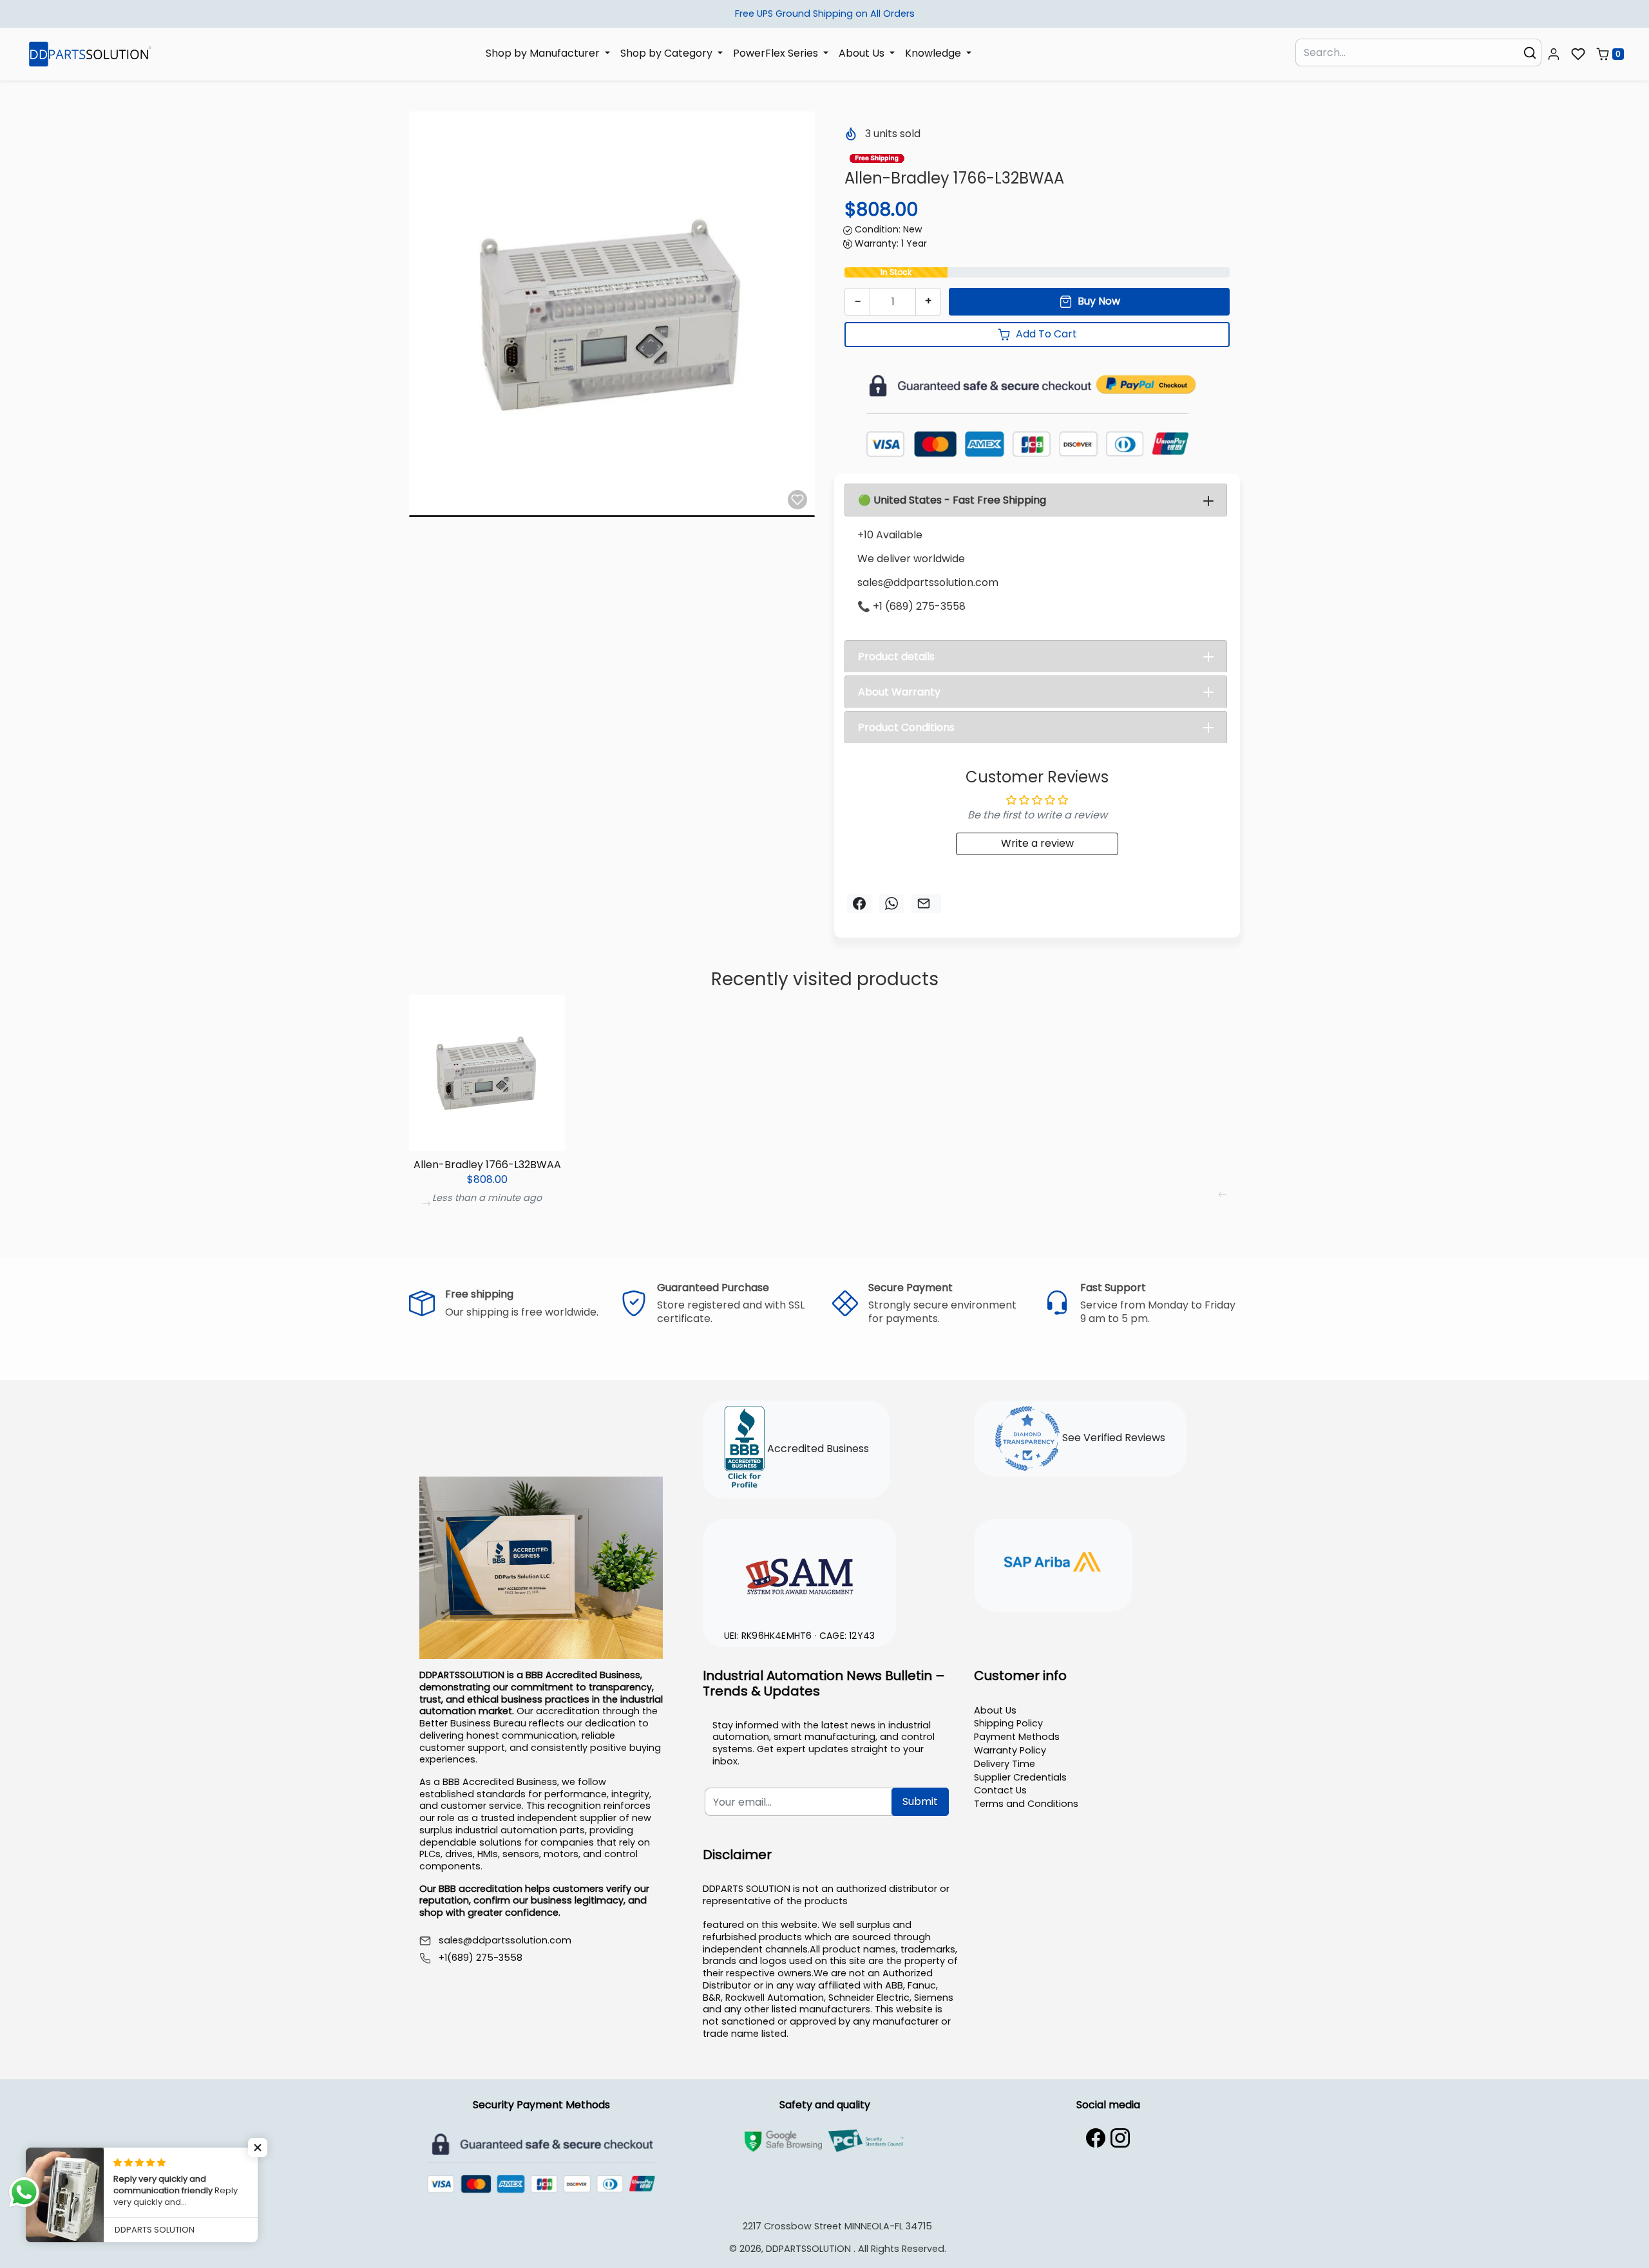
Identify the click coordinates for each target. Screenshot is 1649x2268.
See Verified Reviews (1112, 1438)
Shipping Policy (1008, 1723)
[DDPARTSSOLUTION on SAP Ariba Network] (1053, 1564)
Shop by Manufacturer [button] (544, 53)
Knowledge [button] (934, 53)
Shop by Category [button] (668, 53)
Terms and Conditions (1026, 1804)
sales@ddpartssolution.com (505, 1941)
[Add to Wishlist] (797, 500)
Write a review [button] (1037, 843)
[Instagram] (1120, 2138)
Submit (920, 1801)
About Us (995, 1710)
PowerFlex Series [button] (777, 53)
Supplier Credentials (1020, 1777)
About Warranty (899, 692)
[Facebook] (1096, 2138)
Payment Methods (1017, 1737)
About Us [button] (863, 53)
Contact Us (1000, 1790)
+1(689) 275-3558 (481, 1958)
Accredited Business (817, 1449)
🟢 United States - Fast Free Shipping (952, 500)
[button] (1554, 54)
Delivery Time (1005, 1764)
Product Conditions (906, 727)
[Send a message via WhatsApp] (24, 2192)
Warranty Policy (1010, 1750)
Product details (896, 657)
